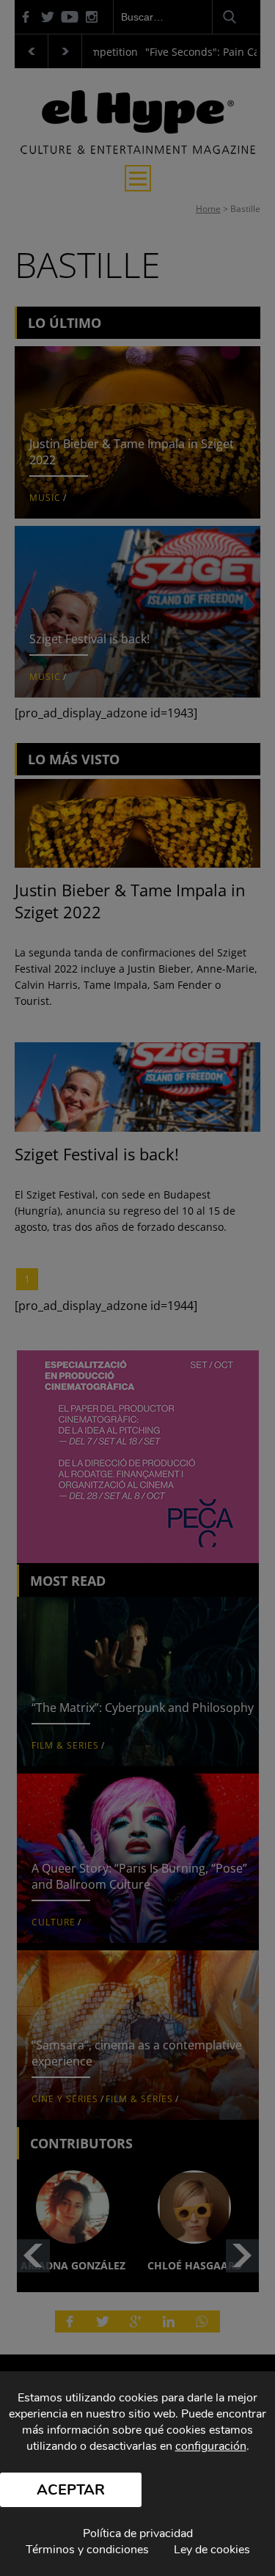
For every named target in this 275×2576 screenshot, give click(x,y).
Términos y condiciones (87, 2550)
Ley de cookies (212, 2550)
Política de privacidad (138, 2533)
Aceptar (71, 2490)
